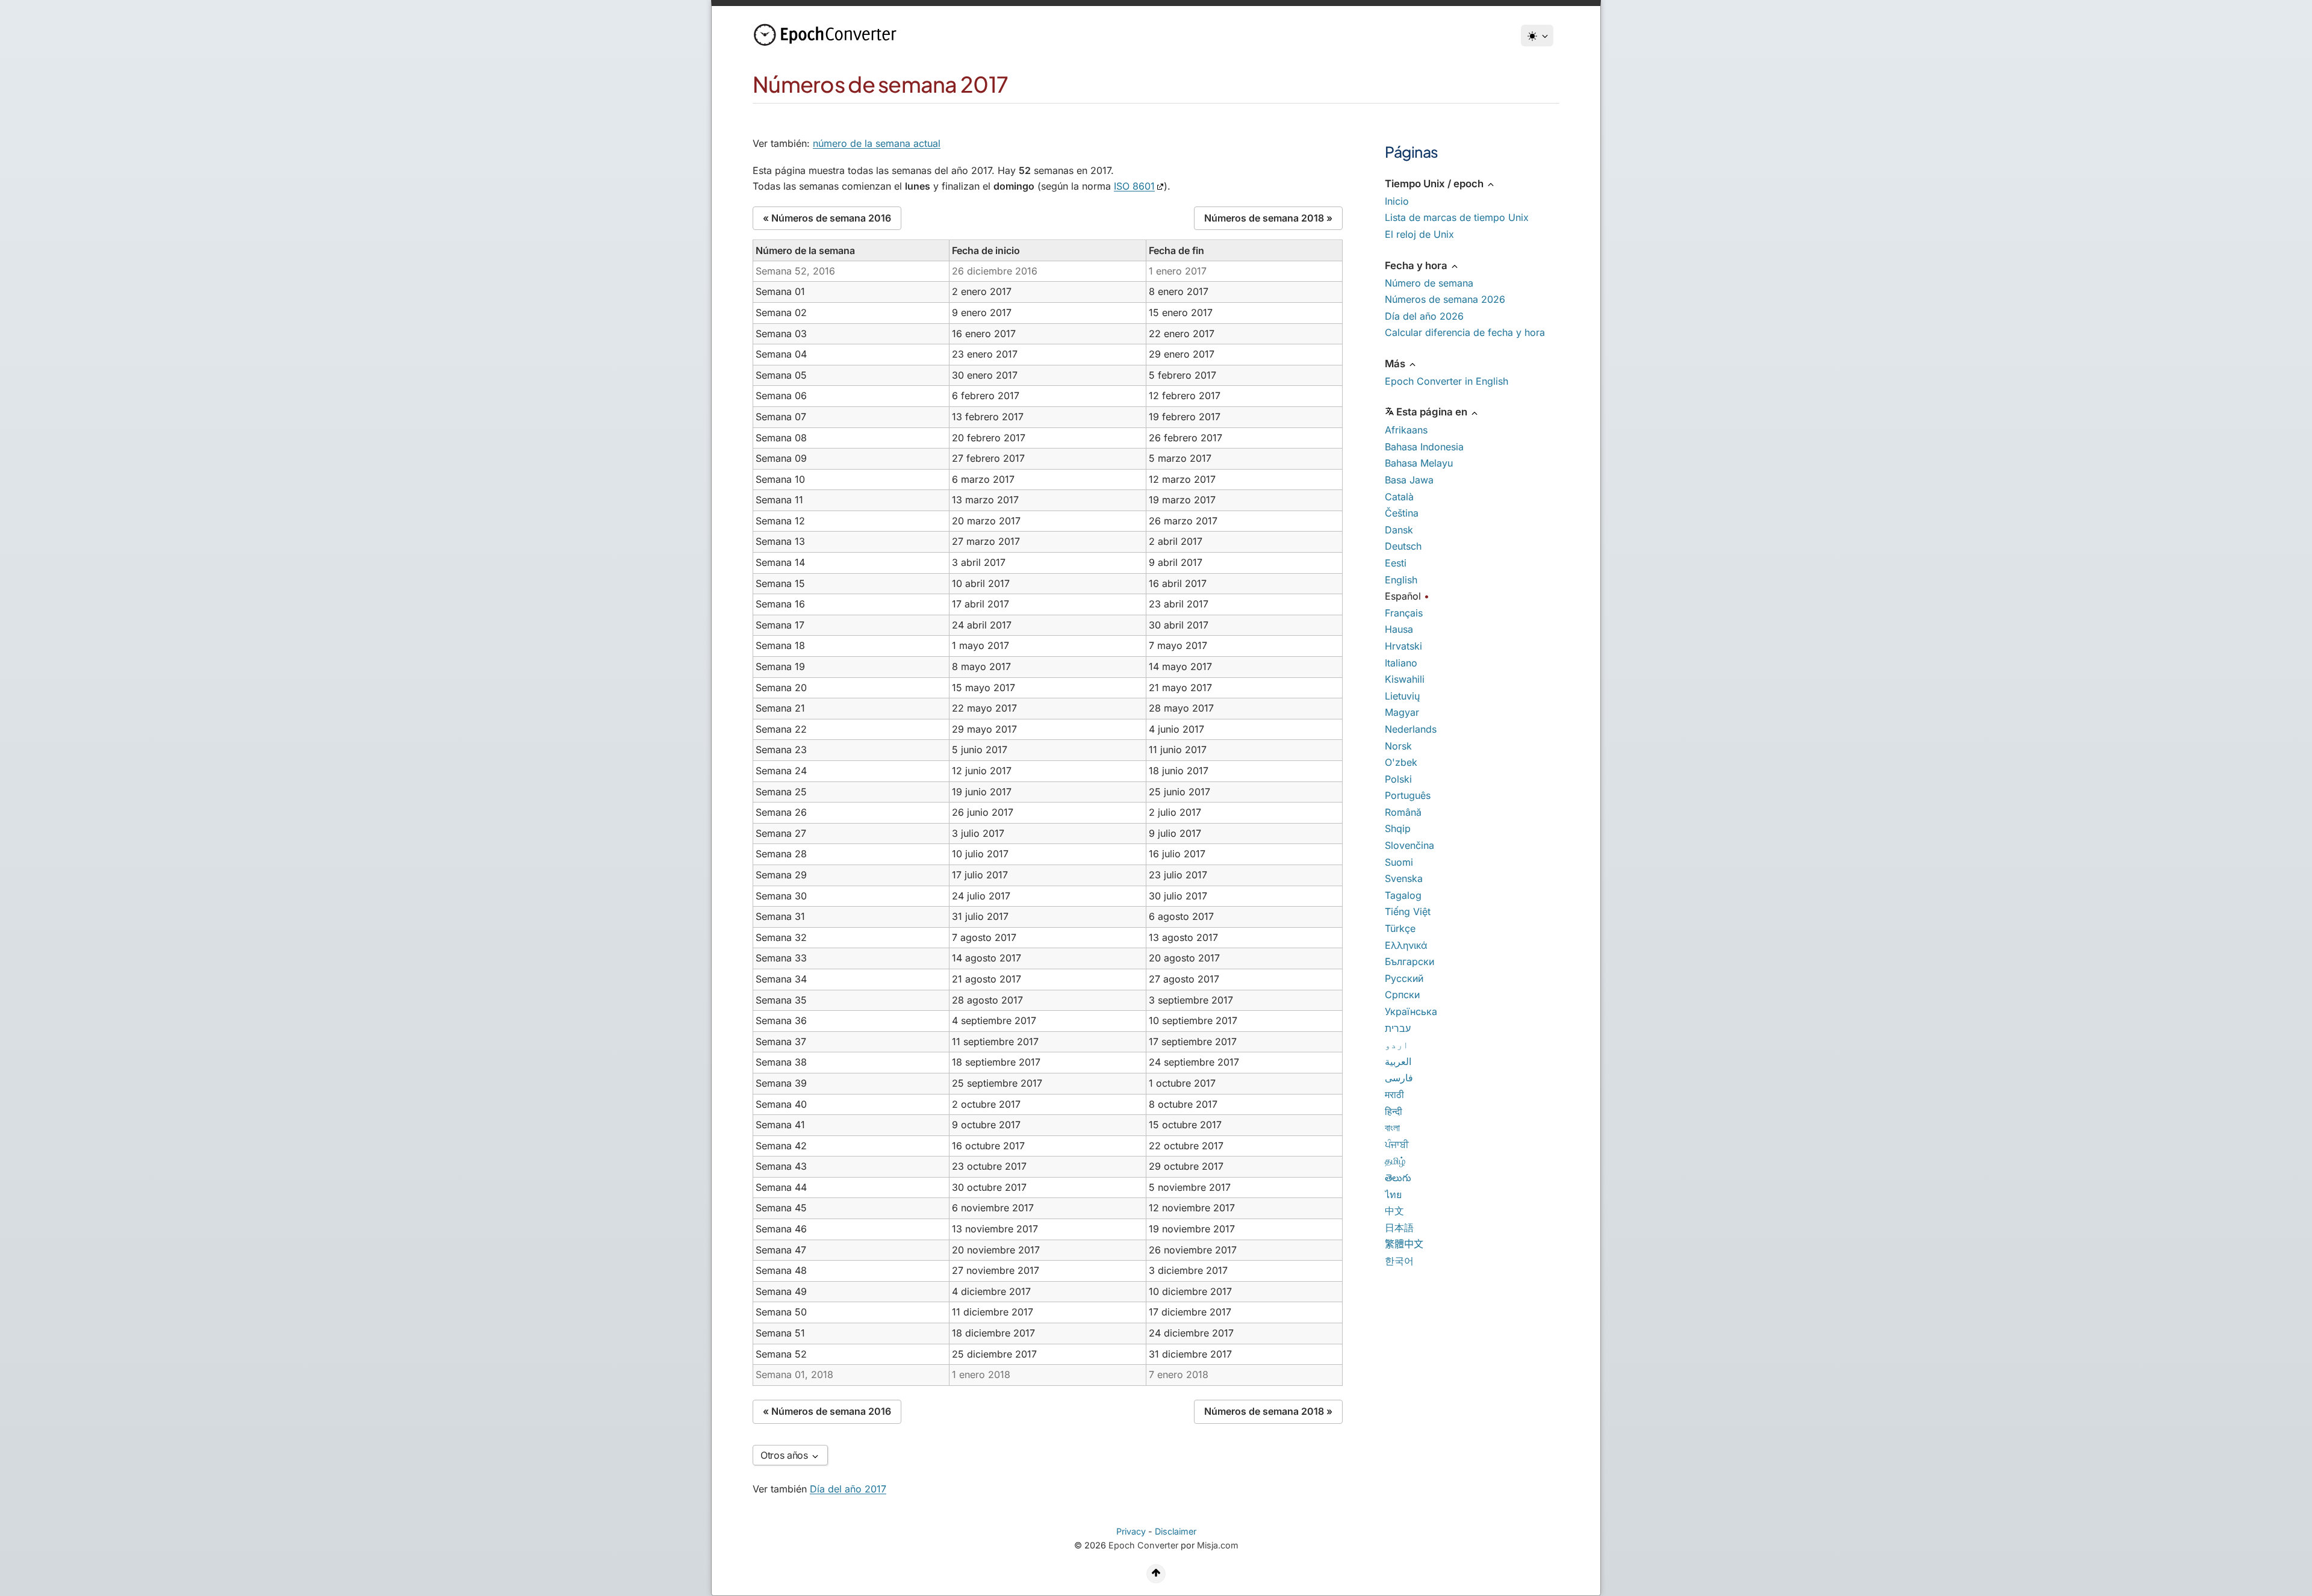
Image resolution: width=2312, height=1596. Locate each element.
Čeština (1402, 513)
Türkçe (1400, 928)
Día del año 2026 (1424, 316)
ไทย (1393, 1194)
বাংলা (1392, 1128)
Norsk (1398, 746)
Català (1399, 497)
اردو (1397, 1045)
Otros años (785, 1455)
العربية (1398, 1061)
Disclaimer (1176, 1531)
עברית (1398, 1028)
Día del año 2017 (848, 1489)
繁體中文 (1404, 1244)
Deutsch (1403, 546)
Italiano (1401, 663)
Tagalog (1403, 895)
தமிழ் (1395, 1161)
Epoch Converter (1143, 1545)
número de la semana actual (877, 143)
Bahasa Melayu (1419, 463)
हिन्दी (1394, 1111)
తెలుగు (1398, 1178)
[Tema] (1537, 36)
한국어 (1399, 1261)
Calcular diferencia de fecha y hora (1465, 332)
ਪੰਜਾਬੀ (1397, 1144)
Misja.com (1218, 1545)
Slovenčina (1409, 845)
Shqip (1398, 828)
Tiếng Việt (1408, 911)
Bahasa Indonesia (1424, 447)
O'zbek (1401, 762)
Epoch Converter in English (1447, 381)
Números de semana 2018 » (1268, 218)
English (1401, 580)
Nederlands (1411, 729)
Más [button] (1396, 364)
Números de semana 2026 (1445, 299)
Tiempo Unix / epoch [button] (1435, 184)
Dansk (1399, 530)
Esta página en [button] (1433, 412)
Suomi (1399, 862)
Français (1404, 613)
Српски (1402, 995)
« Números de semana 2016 (827, 218)
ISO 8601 (1134, 186)
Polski (1398, 779)
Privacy (1131, 1531)
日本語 (1399, 1228)
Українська (1411, 1011)
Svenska (1404, 878)
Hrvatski (1403, 646)
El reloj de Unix (1419, 234)
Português (1408, 795)
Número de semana (1429, 283)
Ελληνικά (1406, 945)
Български (1409, 961)
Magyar (1402, 712)
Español (1403, 596)
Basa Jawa (1409, 480)
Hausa (1399, 629)
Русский (1404, 978)
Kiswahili (1405, 679)
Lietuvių (1402, 696)
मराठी (1394, 1095)
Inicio (1397, 201)
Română (1403, 812)
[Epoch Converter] (828, 35)
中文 (1394, 1211)
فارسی (1399, 1078)
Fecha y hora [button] (1417, 265)
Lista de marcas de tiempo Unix (1457, 217)
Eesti (1396, 563)
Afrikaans (1406, 430)
